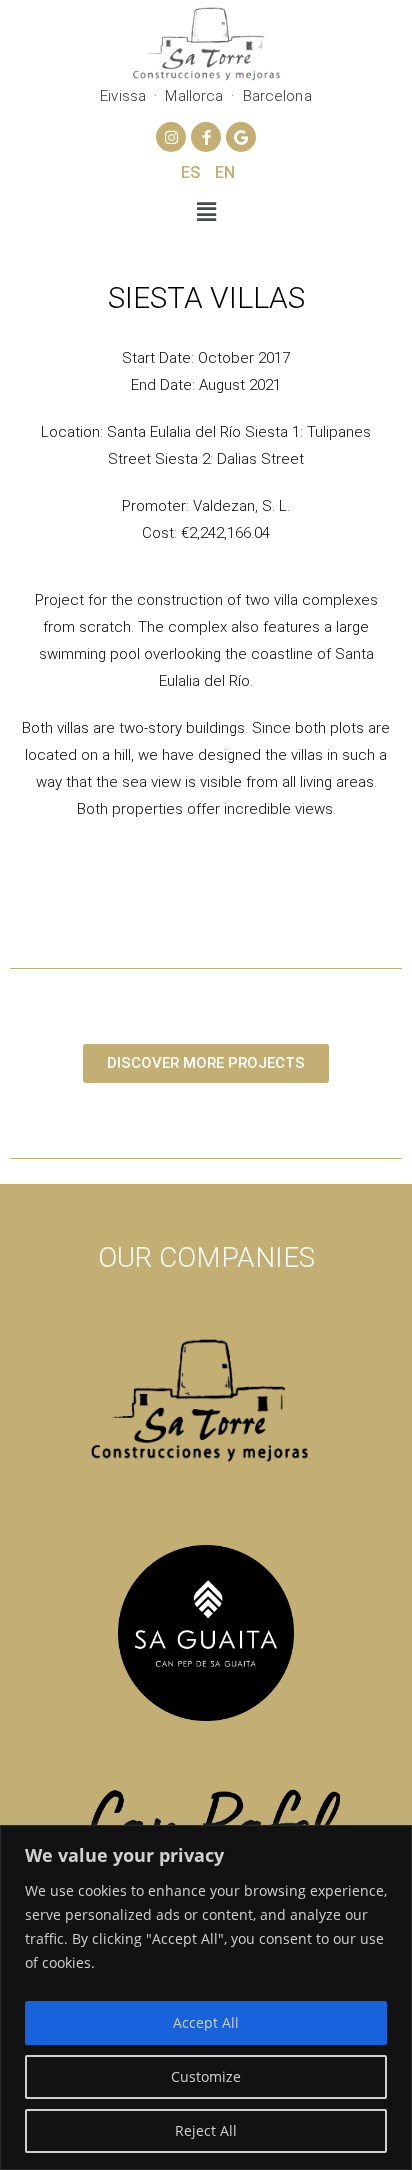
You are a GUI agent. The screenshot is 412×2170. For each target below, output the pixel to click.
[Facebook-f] (206, 137)
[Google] (241, 137)
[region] (206, 1997)
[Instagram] (171, 137)
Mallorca (194, 96)
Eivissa (123, 96)
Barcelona (277, 96)
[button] (206, 211)
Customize (206, 2076)
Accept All (206, 2022)
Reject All (206, 2130)
